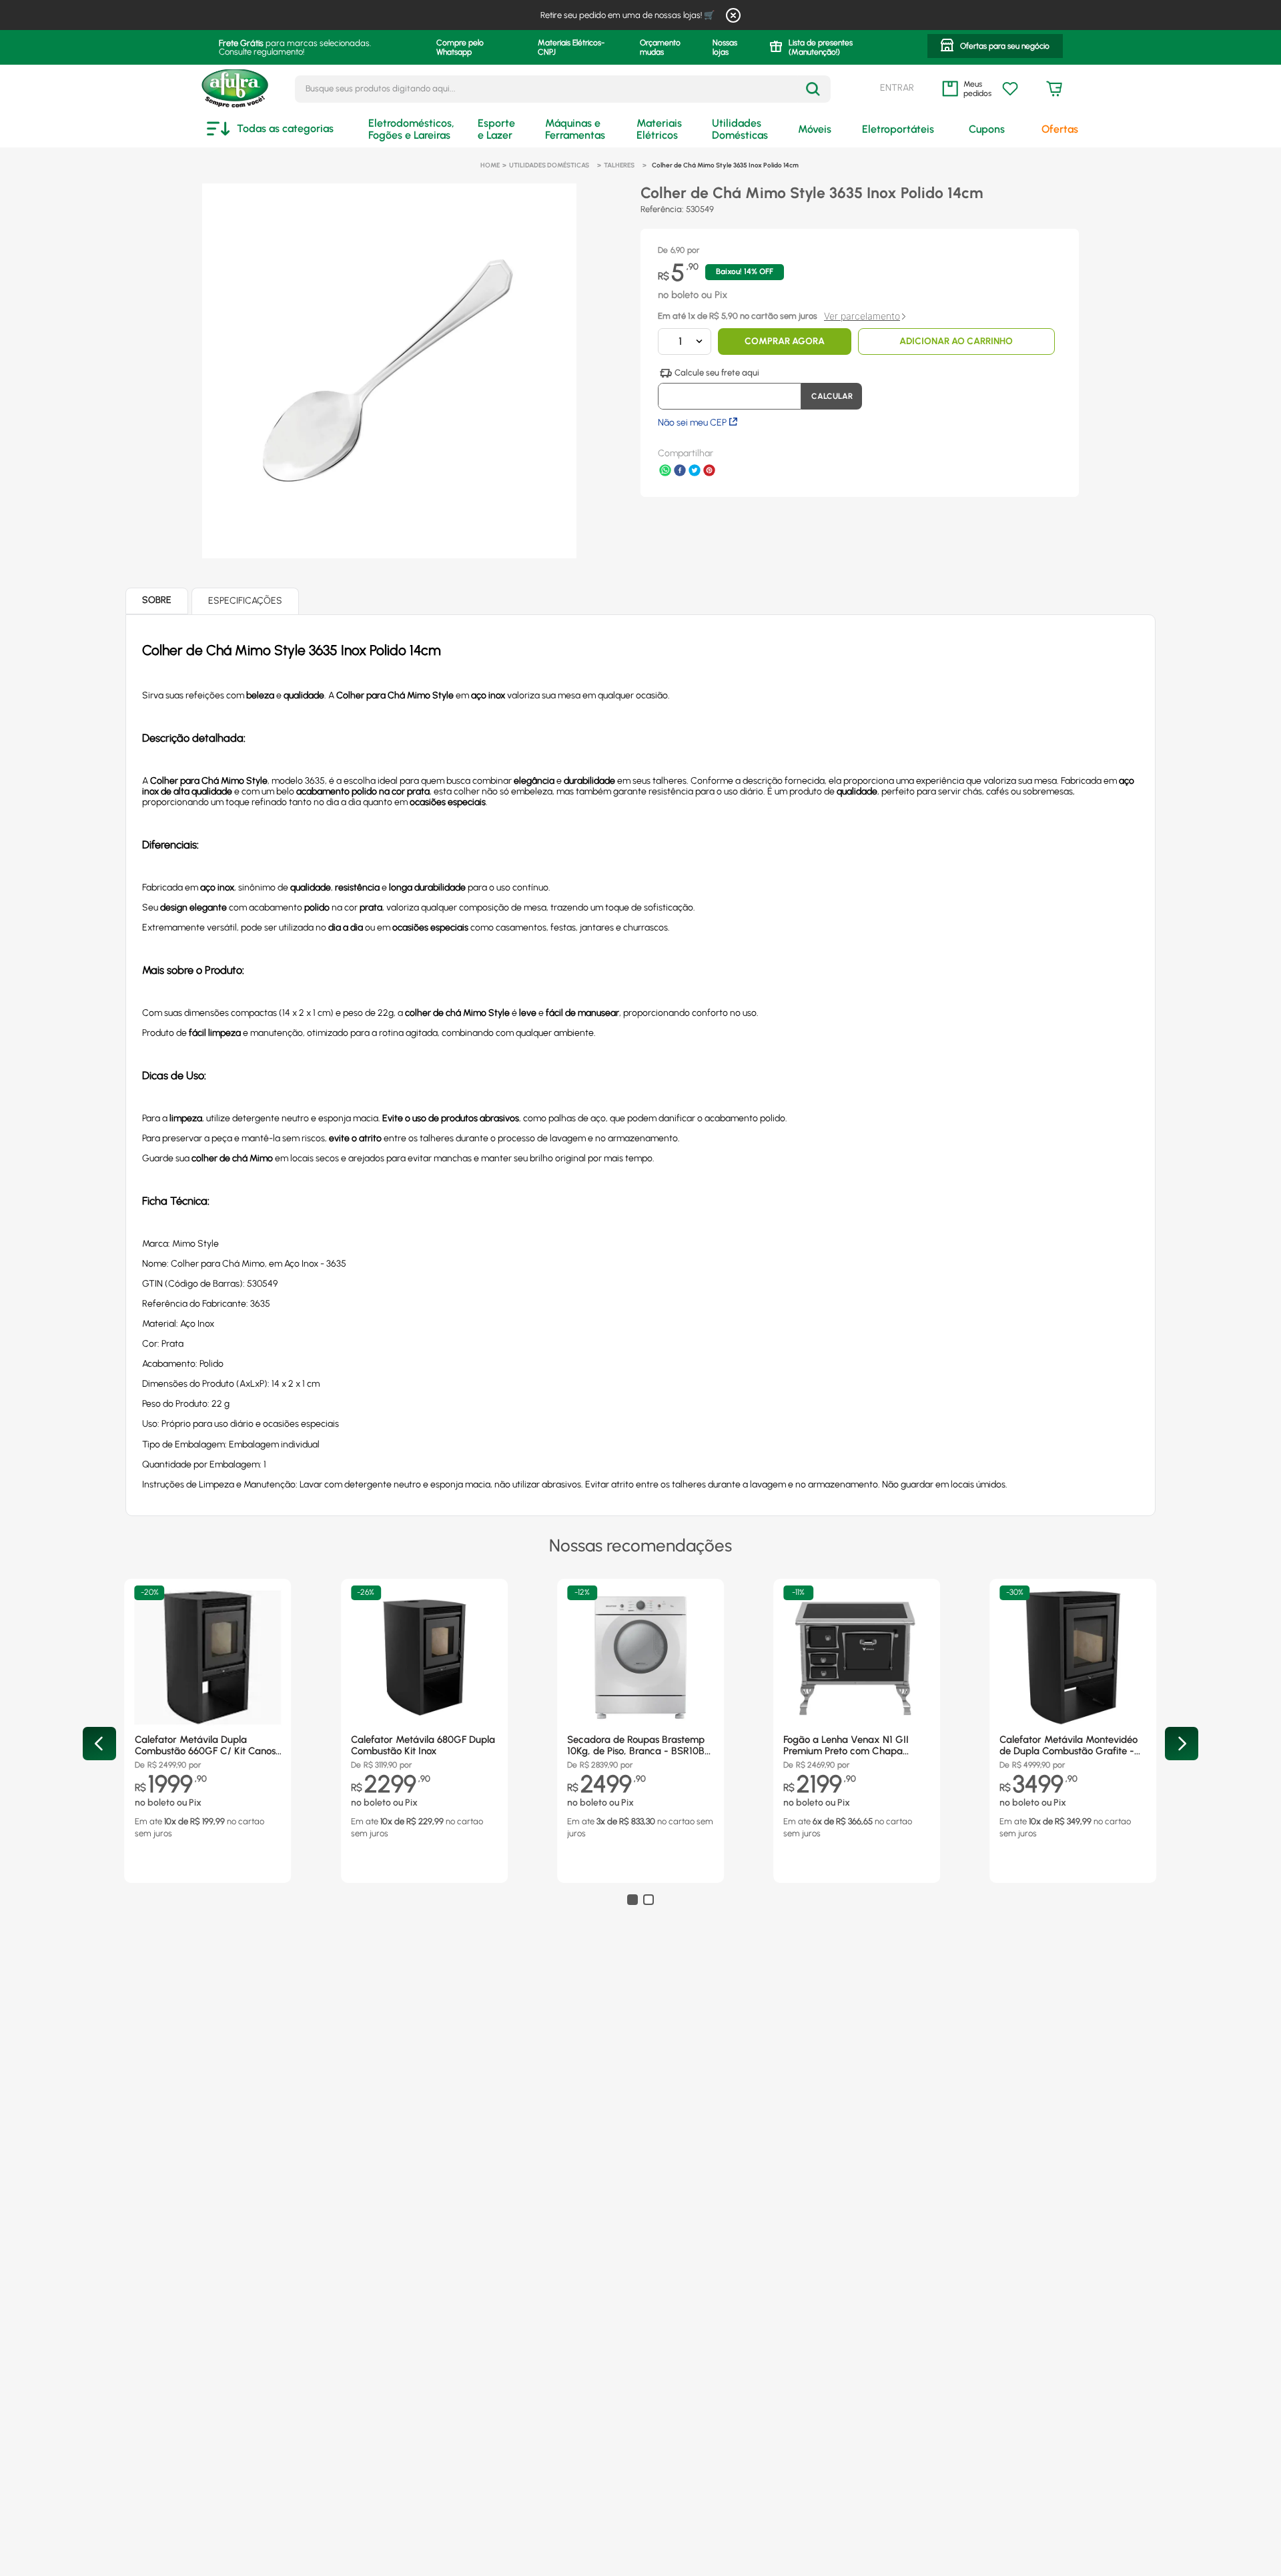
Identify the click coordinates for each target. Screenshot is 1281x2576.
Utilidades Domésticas (549, 165)
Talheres (619, 165)
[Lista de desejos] (1010, 89)
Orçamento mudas (660, 47)
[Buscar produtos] (813, 89)
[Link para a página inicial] (490, 165)
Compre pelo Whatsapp (460, 47)
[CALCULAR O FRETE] (832, 396)
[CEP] (730, 389)
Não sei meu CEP (692, 423)
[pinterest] (709, 472)
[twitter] (695, 472)
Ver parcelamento (862, 316)
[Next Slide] (1182, 1744)
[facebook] (680, 472)
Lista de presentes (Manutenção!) (821, 47)
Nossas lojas (725, 47)
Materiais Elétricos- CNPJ (571, 47)
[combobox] (563, 89)
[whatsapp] (665, 472)
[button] (995, 47)
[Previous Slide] (99, 1744)
